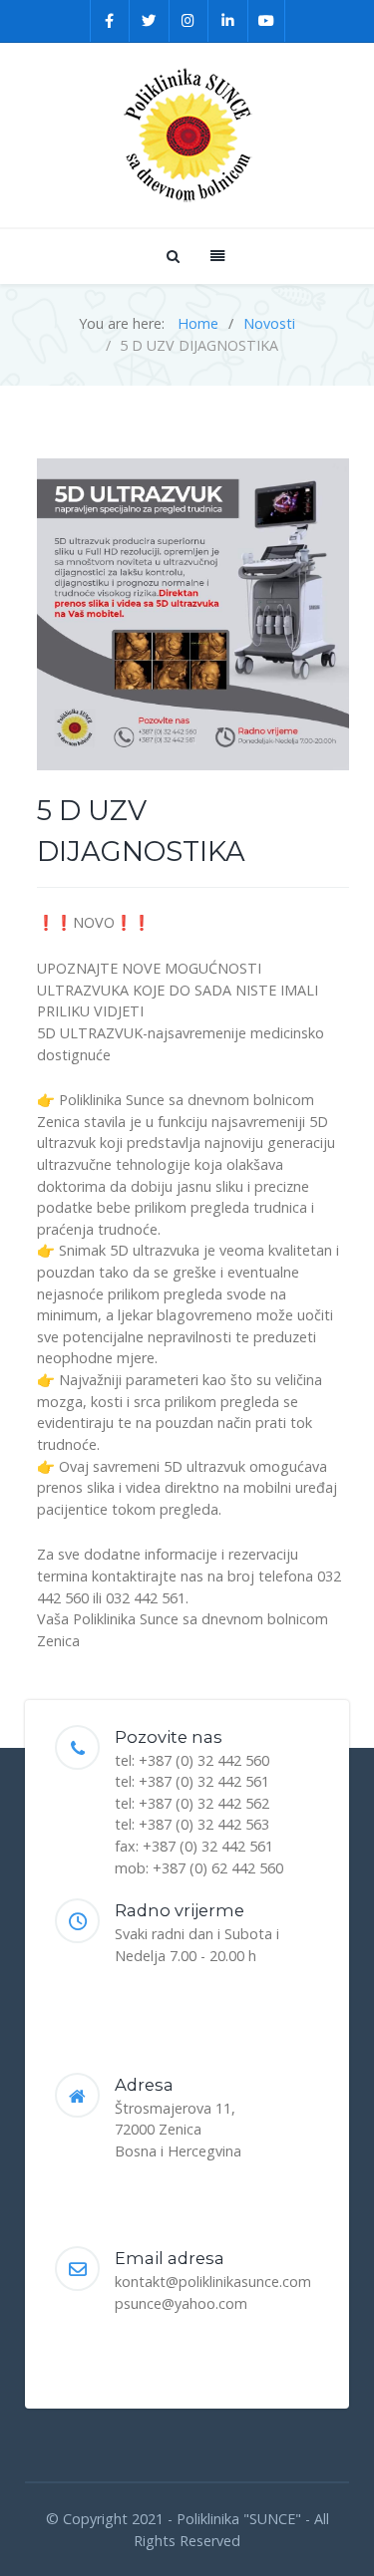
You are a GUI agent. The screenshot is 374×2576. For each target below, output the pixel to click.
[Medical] (187, 135)
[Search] (172, 256)
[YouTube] (267, 21)
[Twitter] (150, 21)
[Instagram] (189, 21)
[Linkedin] (228, 21)
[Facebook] (110, 21)
